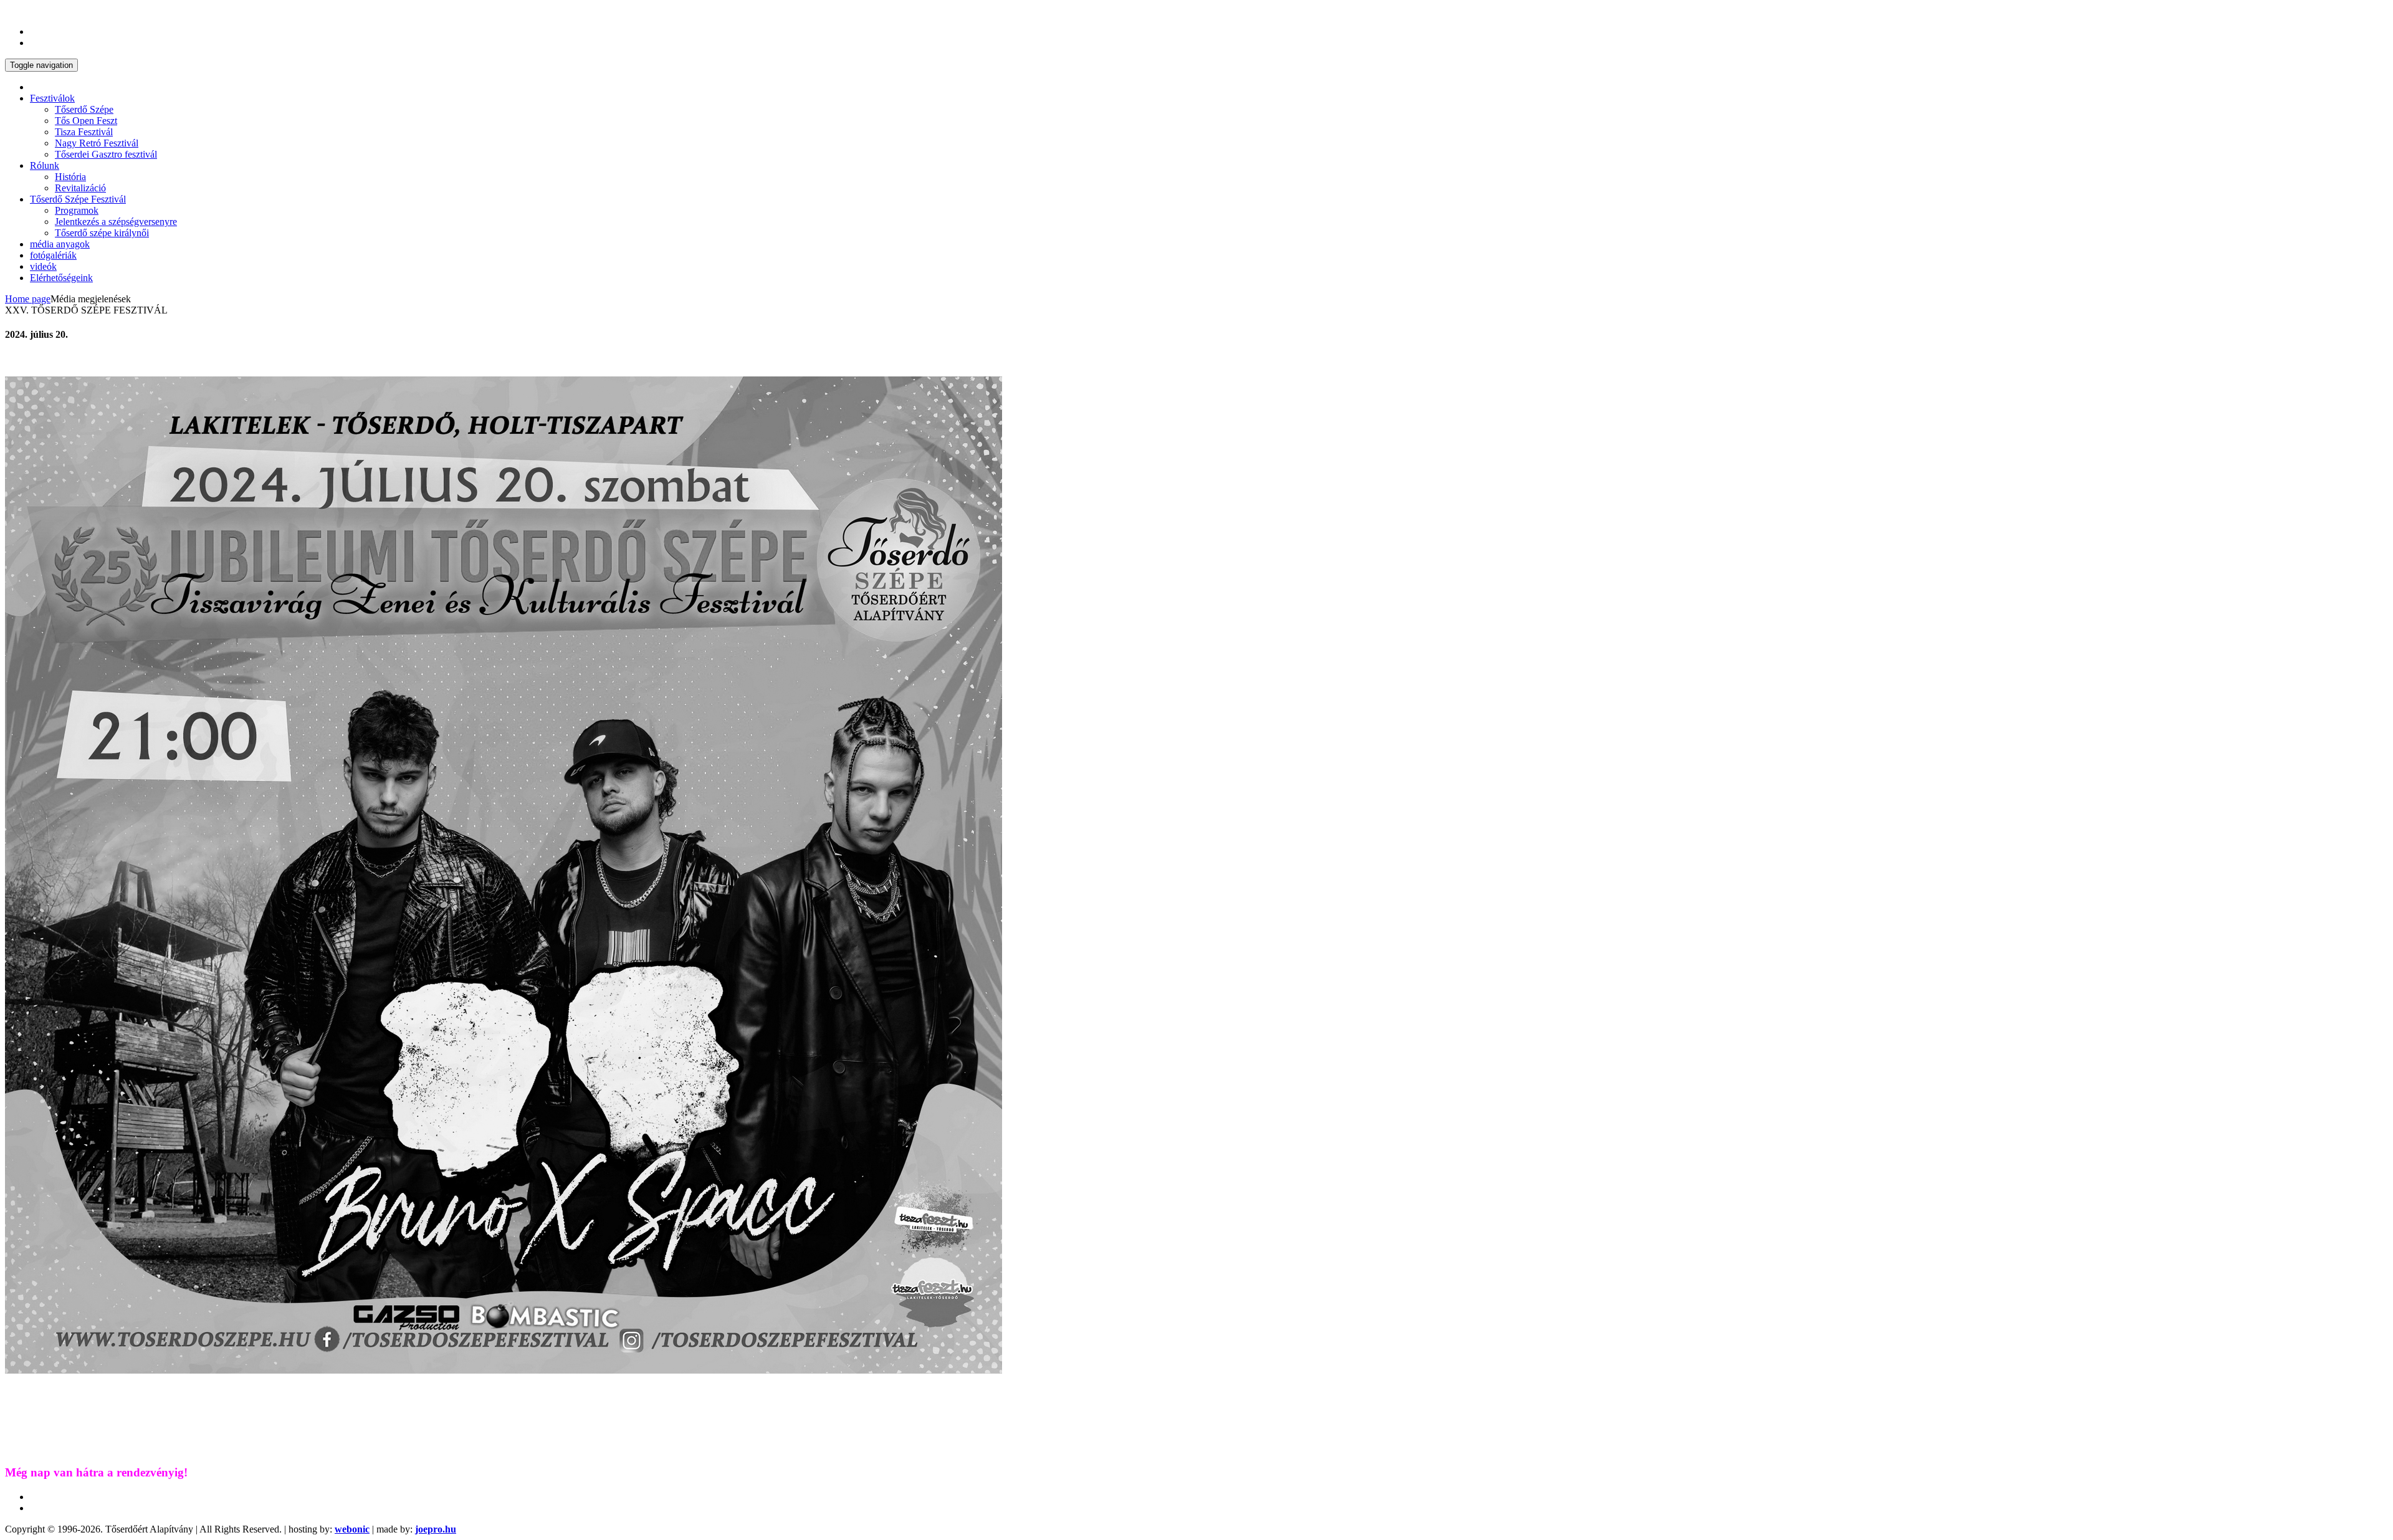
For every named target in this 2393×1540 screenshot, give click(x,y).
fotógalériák (53, 255)
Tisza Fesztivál (84, 132)
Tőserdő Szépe (84, 109)
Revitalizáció (80, 188)
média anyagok (60, 244)
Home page (28, 299)
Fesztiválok (52, 98)
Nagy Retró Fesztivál (97, 143)
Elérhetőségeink (61, 278)
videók (43, 266)
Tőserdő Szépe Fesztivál (78, 199)
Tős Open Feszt (86, 121)
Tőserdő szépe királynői (102, 233)
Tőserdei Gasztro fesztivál (106, 154)
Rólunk (45, 165)
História (70, 177)
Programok (77, 210)
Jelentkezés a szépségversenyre (116, 222)
